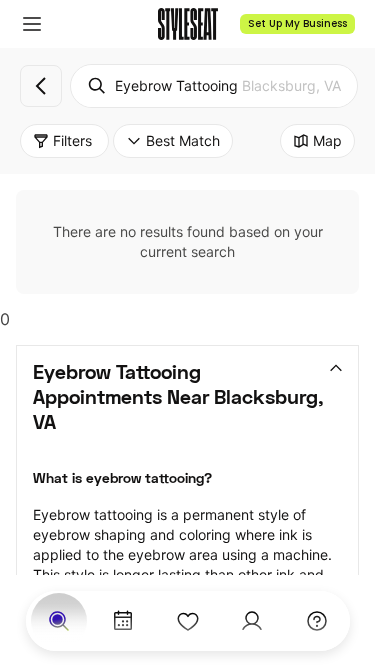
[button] (32, 24)
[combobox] (214, 86)
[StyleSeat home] (188, 24)
